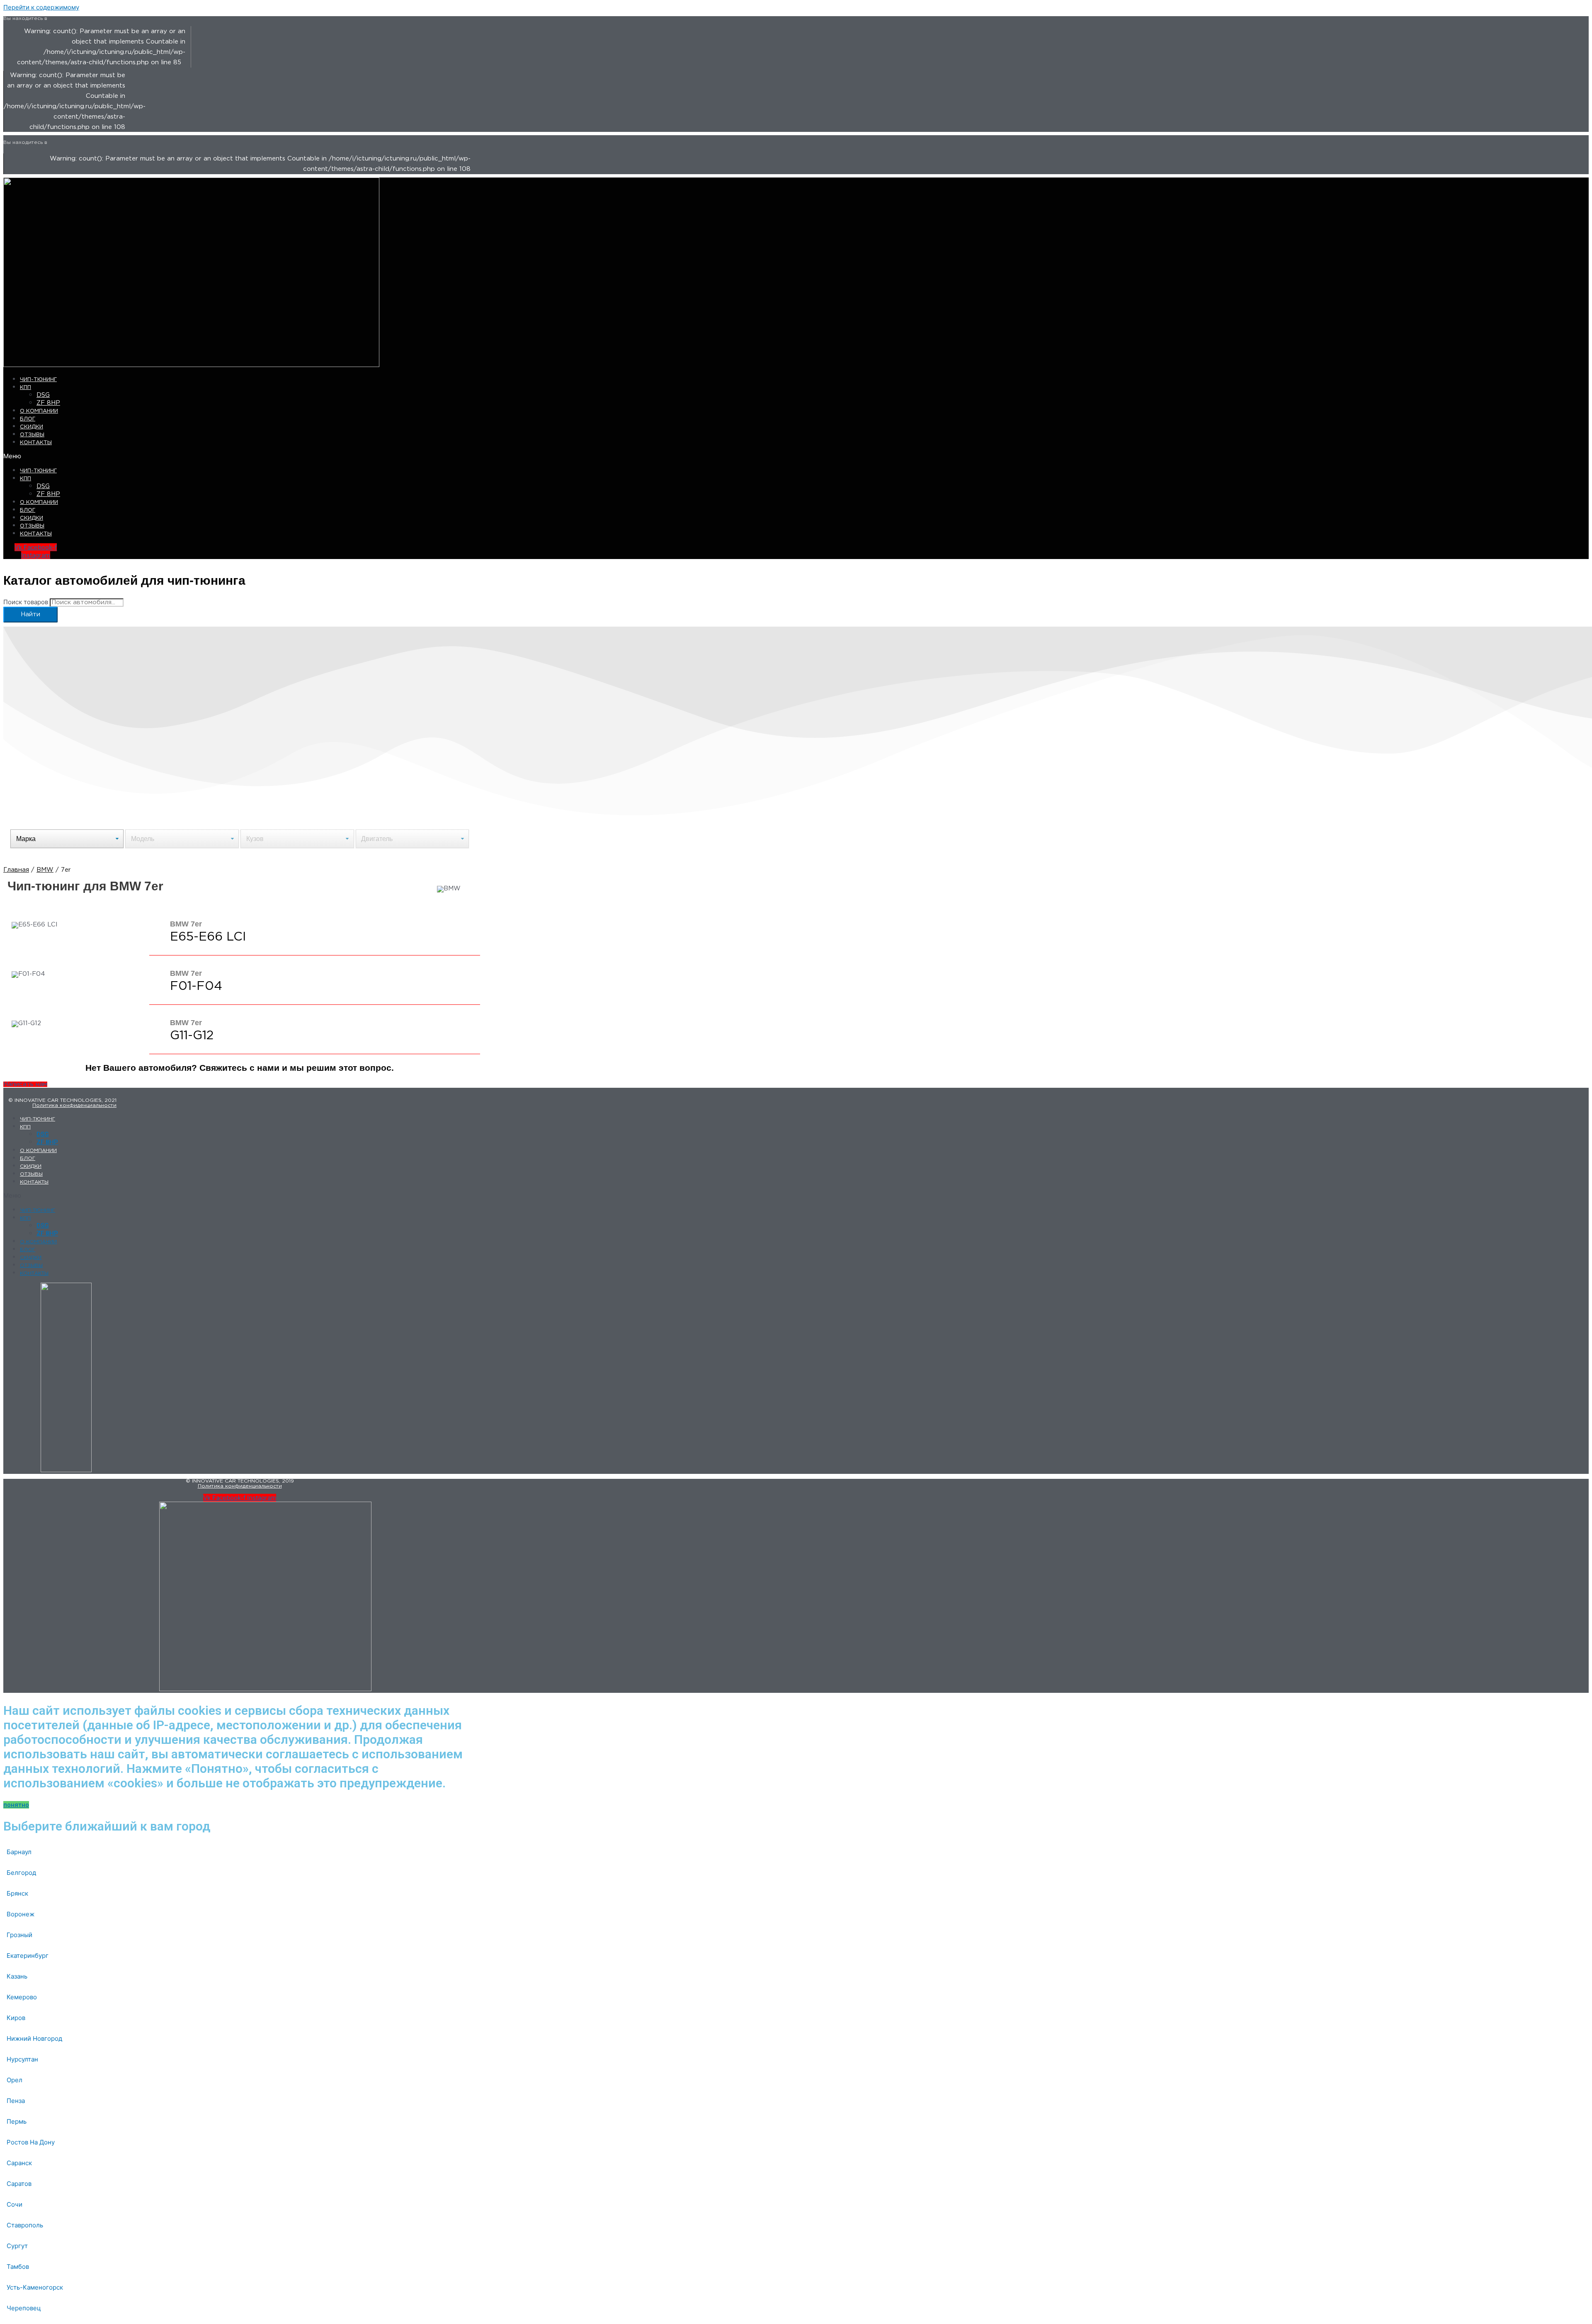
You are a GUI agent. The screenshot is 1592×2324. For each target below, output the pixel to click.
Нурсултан (22, 2059)
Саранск (19, 2163)
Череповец (24, 2308)
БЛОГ (28, 419)
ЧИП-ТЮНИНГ (38, 380)
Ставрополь (25, 2225)
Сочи (15, 2204)
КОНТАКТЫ (36, 443)
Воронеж (21, 1914)
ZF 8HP (48, 403)
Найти (30, 614)
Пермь (17, 2121)
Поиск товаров (26, 602)
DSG (43, 395)
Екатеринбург (28, 1956)
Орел (15, 2080)
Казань (17, 1976)
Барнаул (19, 1852)
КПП (25, 388)
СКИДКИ (32, 427)
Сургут (17, 2246)
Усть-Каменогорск (35, 2287)
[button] (169, 456)
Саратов (19, 2184)
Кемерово (22, 1997)
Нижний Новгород (34, 2038)
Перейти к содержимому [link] (41, 7)
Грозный (19, 1935)
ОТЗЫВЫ (32, 435)
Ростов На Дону (31, 2142)
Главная (16, 870)
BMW (45, 870)
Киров (16, 2018)
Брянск (17, 1893)
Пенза (16, 2101)
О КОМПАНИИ (39, 411)
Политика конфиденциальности (74, 1105)
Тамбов (18, 2267)
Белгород (21, 1873)
